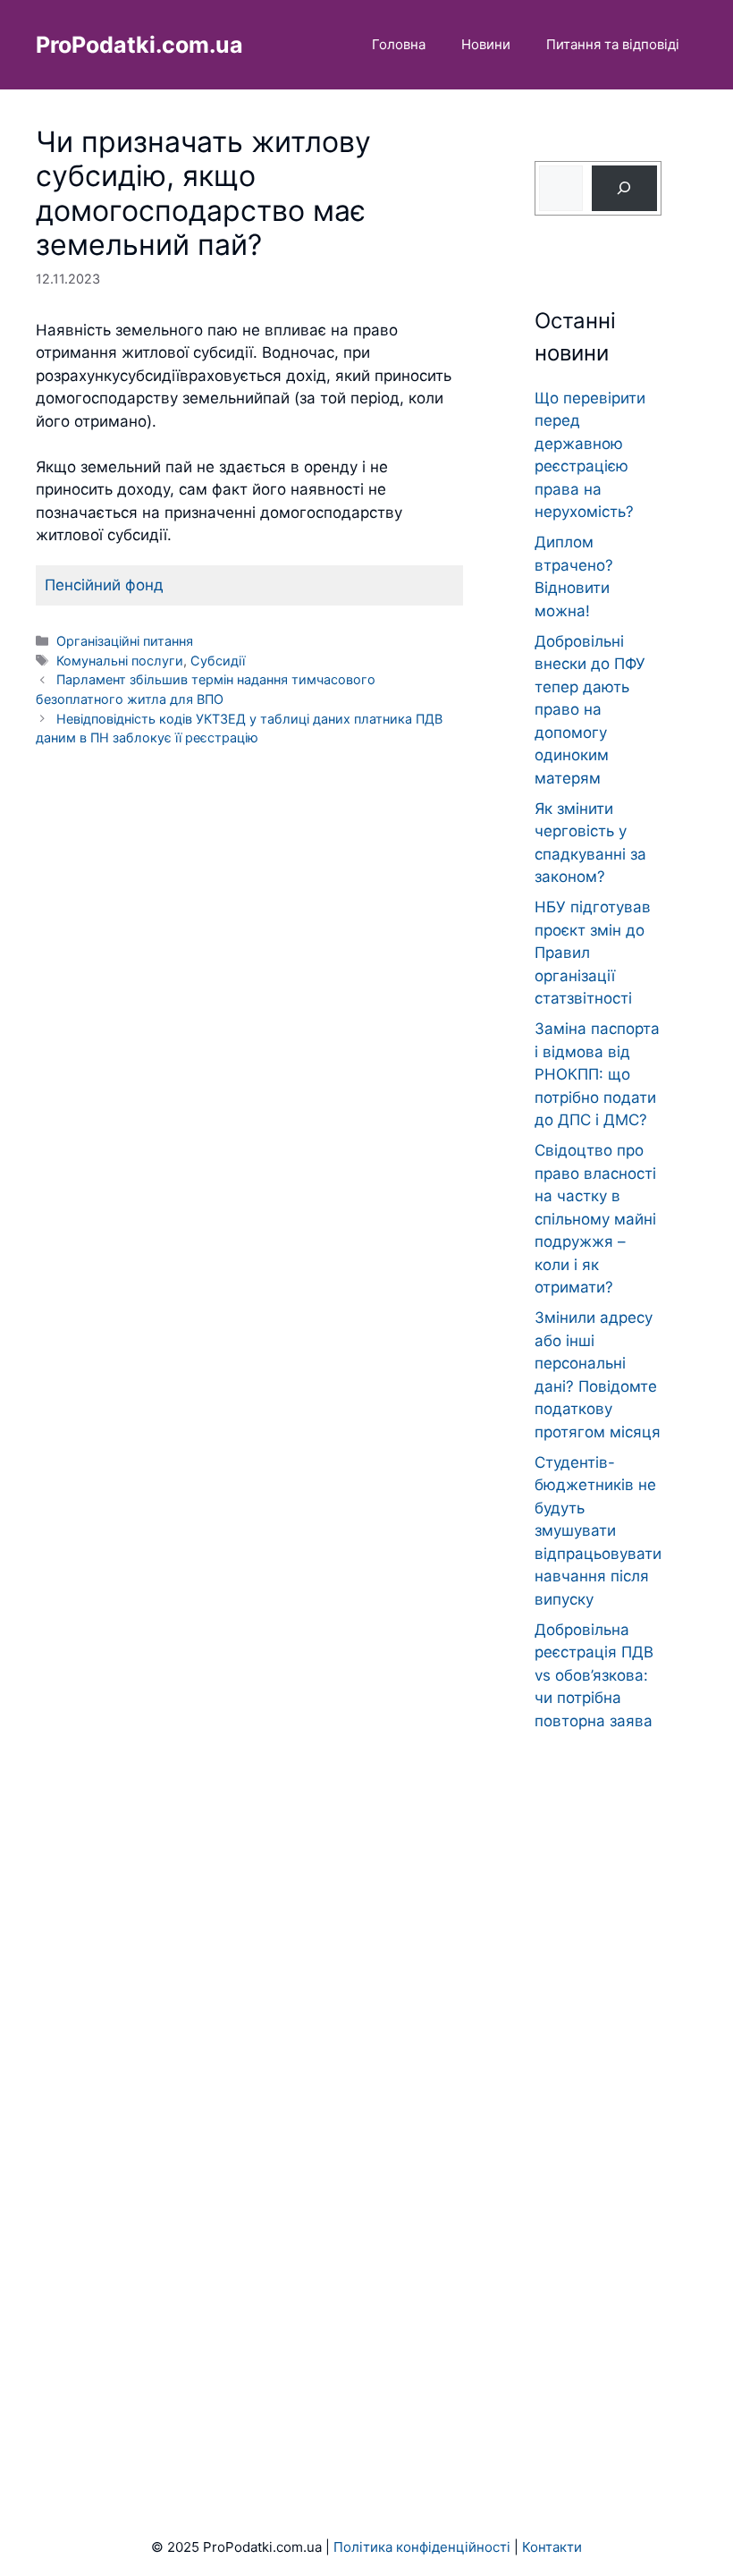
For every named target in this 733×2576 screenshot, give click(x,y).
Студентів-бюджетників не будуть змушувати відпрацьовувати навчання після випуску (598, 1531)
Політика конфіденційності (422, 2547)
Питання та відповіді (613, 44)
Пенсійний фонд (104, 585)
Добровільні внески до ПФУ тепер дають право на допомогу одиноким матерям (590, 710)
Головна (399, 44)
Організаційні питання (125, 641)
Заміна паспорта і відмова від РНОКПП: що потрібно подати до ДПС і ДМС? (597, 1074)
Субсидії (218, 661)
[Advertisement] (598, 2090)
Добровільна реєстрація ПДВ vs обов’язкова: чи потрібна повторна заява (594, 1675)
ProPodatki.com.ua (139, 45)
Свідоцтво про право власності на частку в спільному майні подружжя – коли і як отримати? (595, 1219)
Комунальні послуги (120, 661)
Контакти (552, 2547)
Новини (486, 44)
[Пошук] (624, 188)
